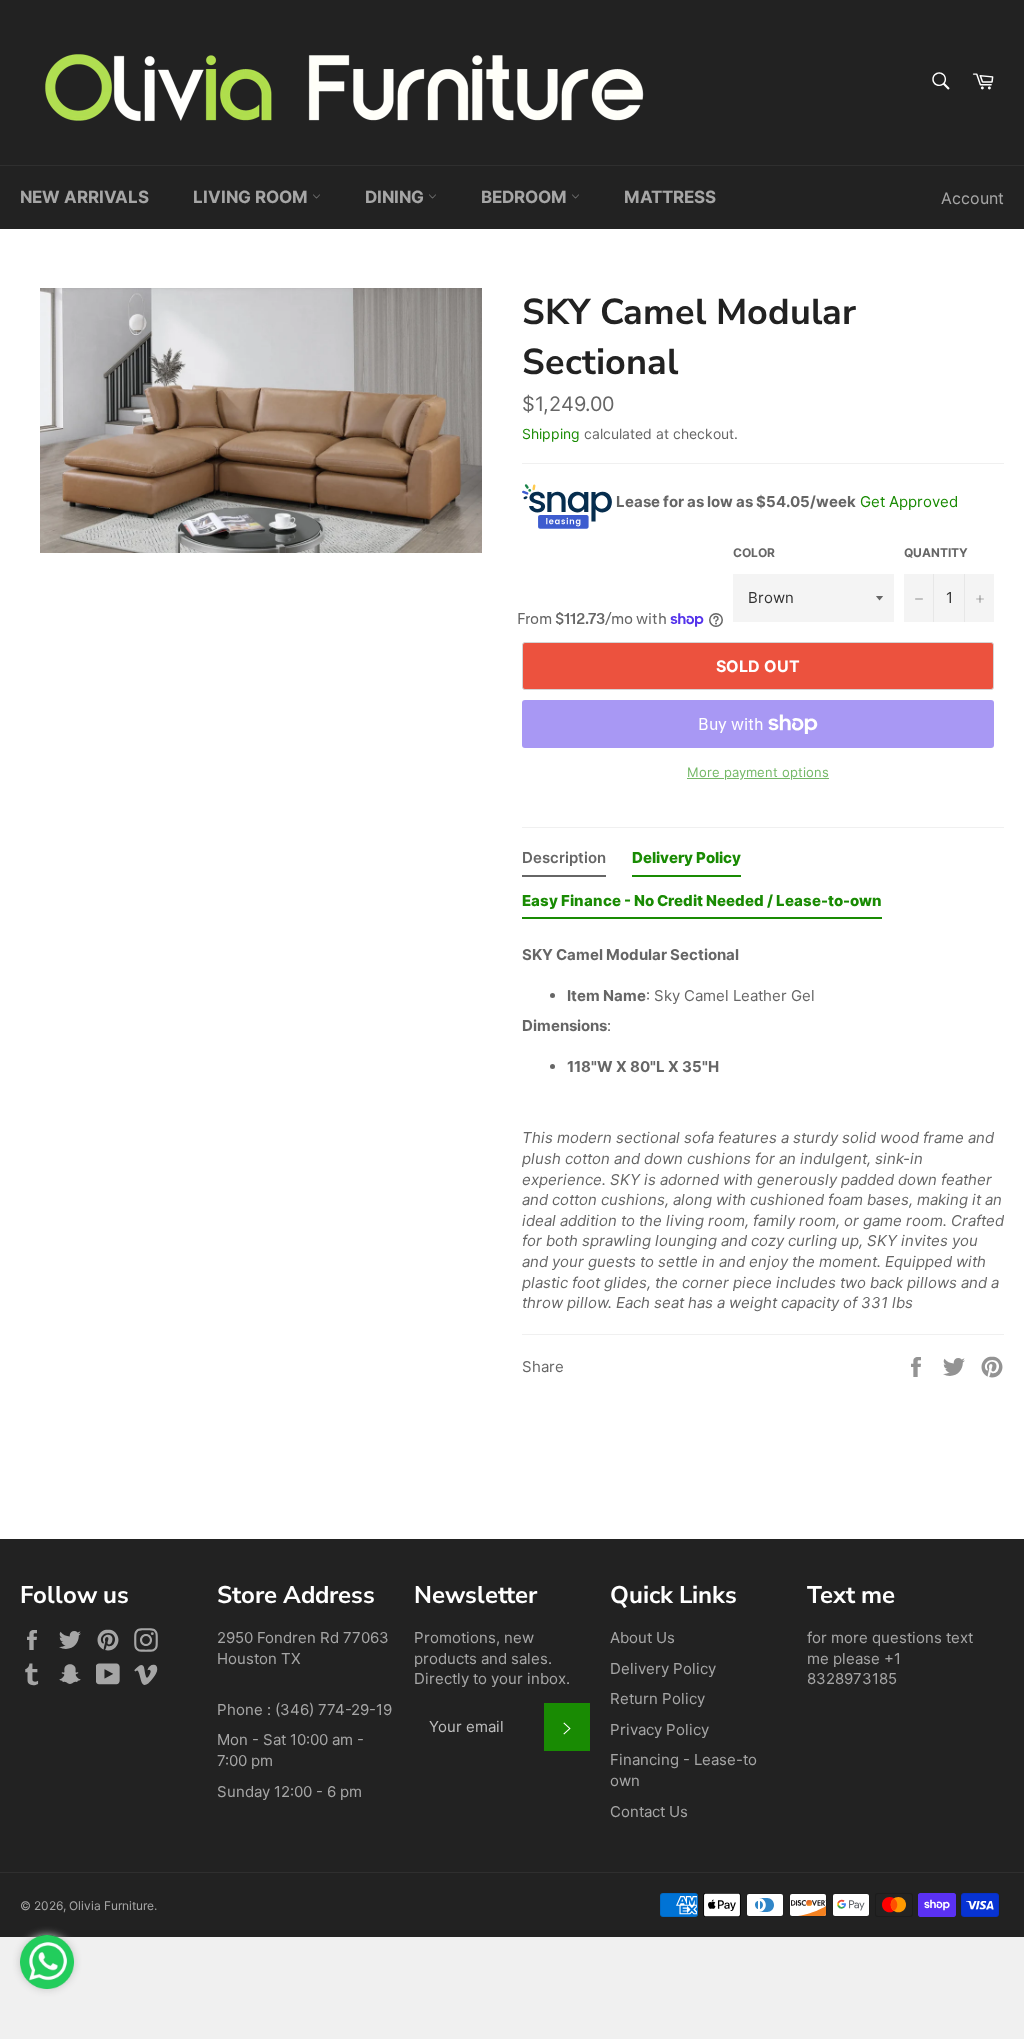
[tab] (564, 862)
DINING (396, 197)
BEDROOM (526, 197)
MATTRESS (670, 197)
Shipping (551, 433)
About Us (642, 1637)
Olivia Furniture (111, 1905)
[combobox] (939, 82)
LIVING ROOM (252, 197)
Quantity (936, 552)
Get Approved (909, 500)
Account (972, 198)
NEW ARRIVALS (84, 197)
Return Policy (657, 1698)
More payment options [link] (758, 772)
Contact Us (649, 1811)
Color (754, 552)
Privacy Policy (659, 1729)
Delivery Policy (663, 1668)
